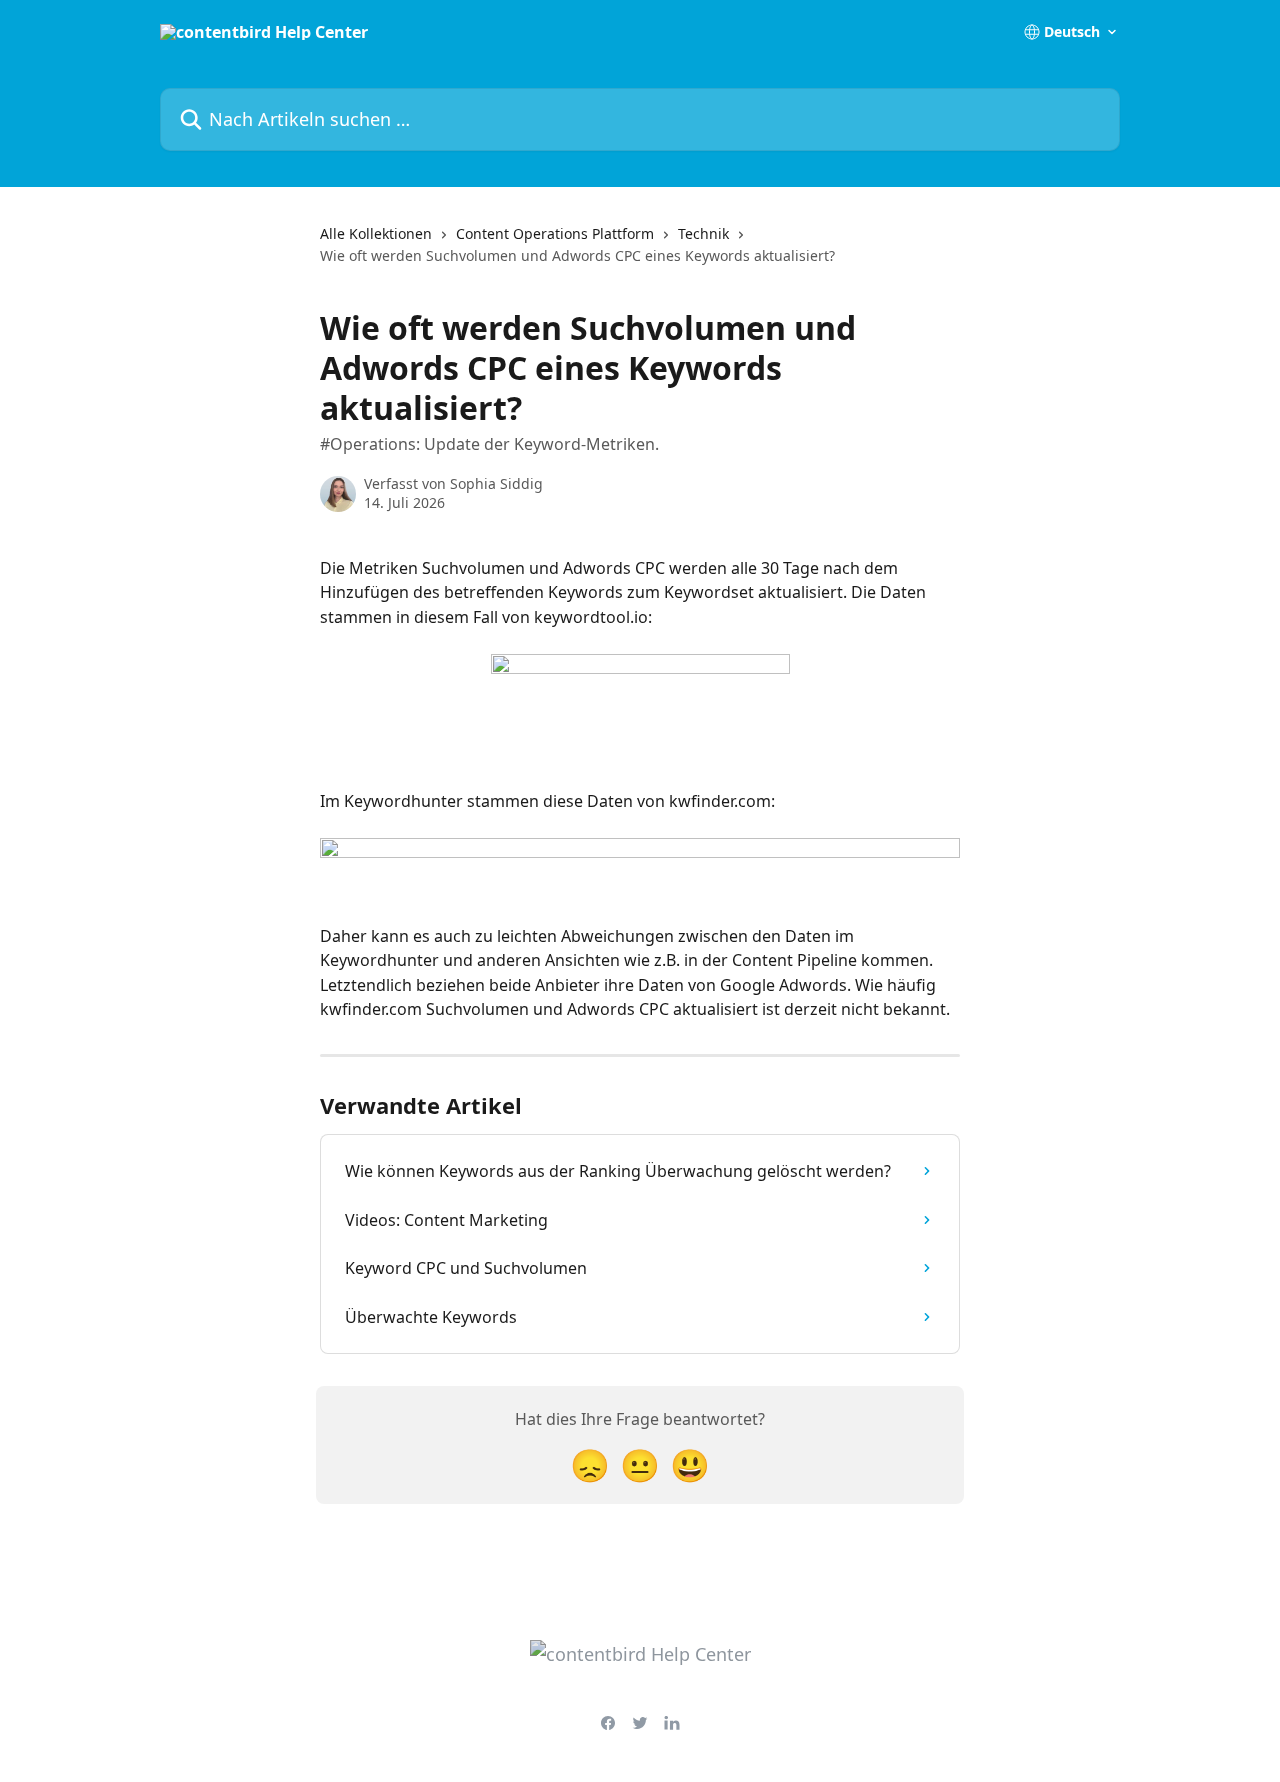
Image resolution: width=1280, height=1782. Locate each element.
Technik (703, 233)
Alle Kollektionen (376, 233)
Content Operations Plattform (555, 233)
